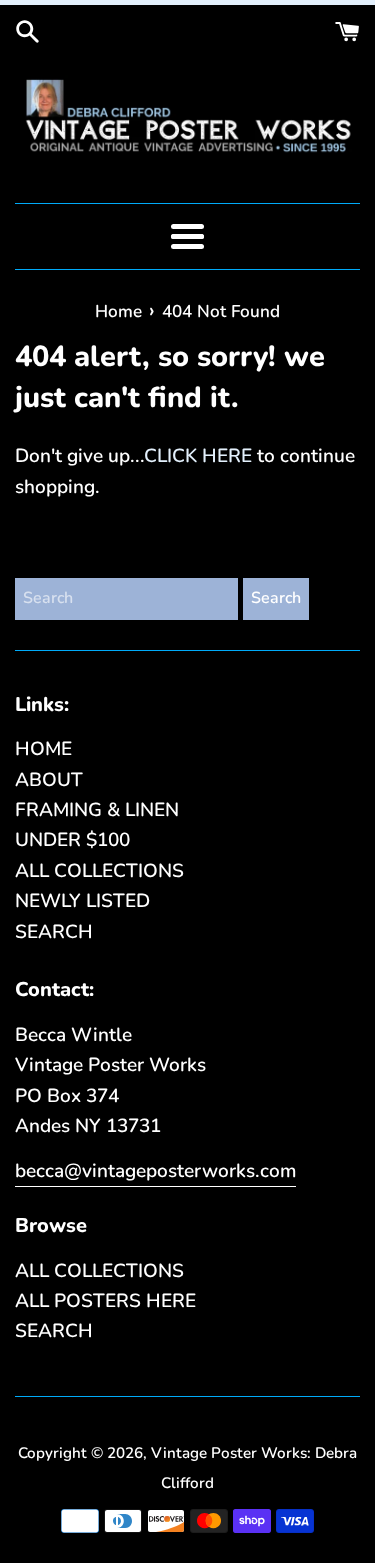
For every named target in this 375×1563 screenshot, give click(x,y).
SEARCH (54, 932)
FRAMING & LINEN (97, 810)
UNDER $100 (72, 840)
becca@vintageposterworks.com (155, 1171)
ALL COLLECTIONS (99, 871)
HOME (43, 749)
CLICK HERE (198, 456)
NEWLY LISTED (82, 901)
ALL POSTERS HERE (105, 1301)
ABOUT (49, 780)
